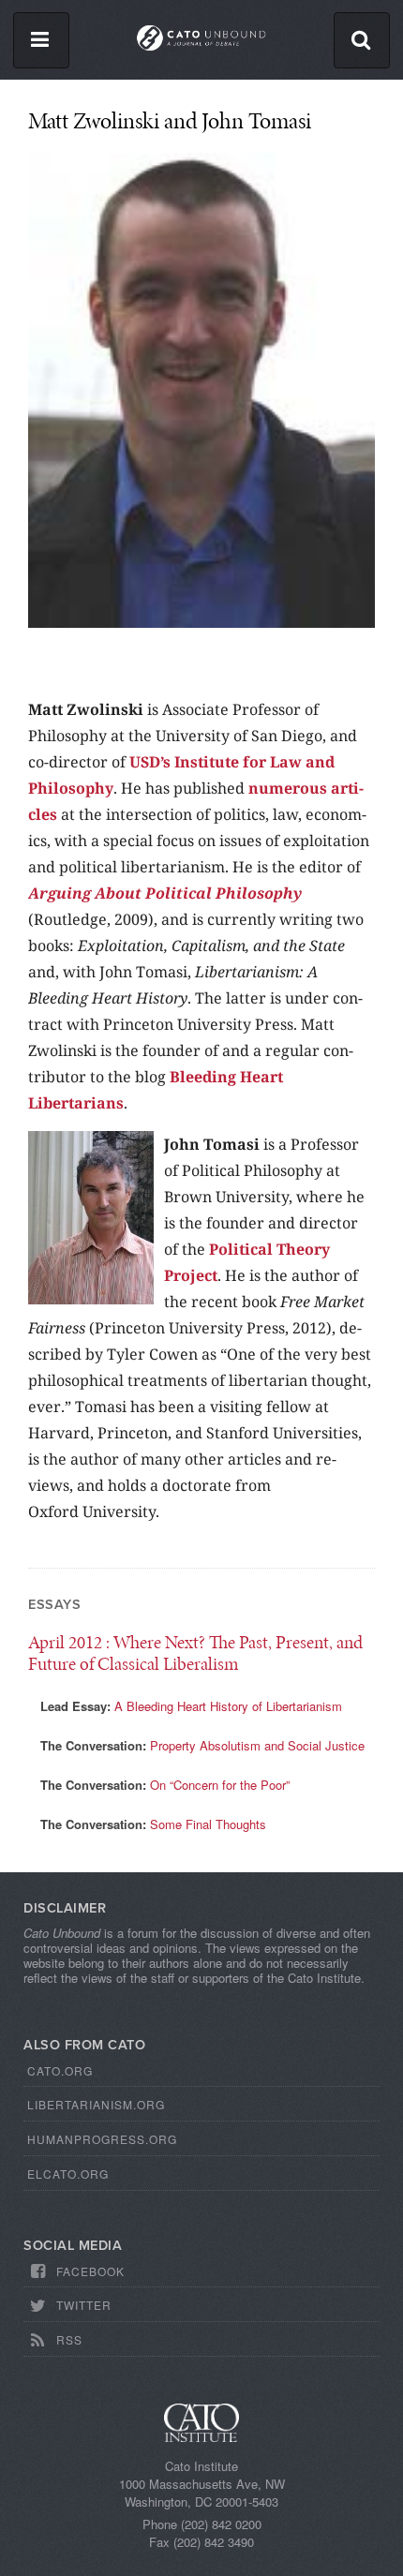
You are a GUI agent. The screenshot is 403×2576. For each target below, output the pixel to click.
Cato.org (60, 2070)
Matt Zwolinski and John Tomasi (170, 120)
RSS (69, 2339)
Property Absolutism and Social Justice (257, 1745)
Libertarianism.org (96, 2104)
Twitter (84, 2305)
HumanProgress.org (102, 2139)
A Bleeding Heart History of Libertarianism (228, 1706)
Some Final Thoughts (208, 1824)
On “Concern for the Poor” (220, 1785)
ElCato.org (68, 2174)
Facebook (90, 2271)
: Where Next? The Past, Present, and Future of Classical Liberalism (195, 1653)
